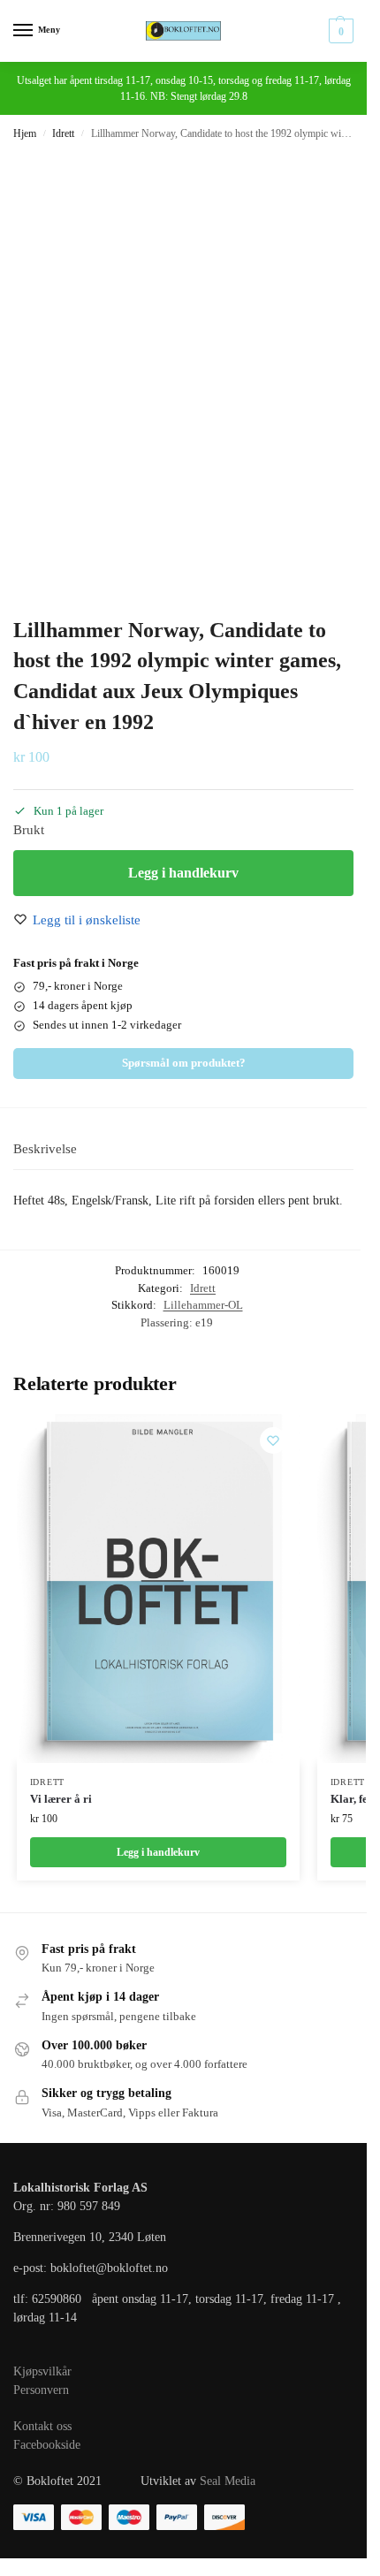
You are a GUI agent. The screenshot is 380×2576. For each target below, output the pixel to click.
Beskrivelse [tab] (45, 1149)
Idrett (63, 133)
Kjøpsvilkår (42, 2371)
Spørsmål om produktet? (184, 1063)
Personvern (41, 2390)
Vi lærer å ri (61, 1799)
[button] (339, 31)
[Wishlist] (273, 1440)
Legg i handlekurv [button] (158, 1852)
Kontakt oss (42, 2426)
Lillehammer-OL (203, 1305)
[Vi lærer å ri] (158, 1588)
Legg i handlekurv (183, 873)
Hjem (25, 133)
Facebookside (47, 2445)
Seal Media (228, 2481)
